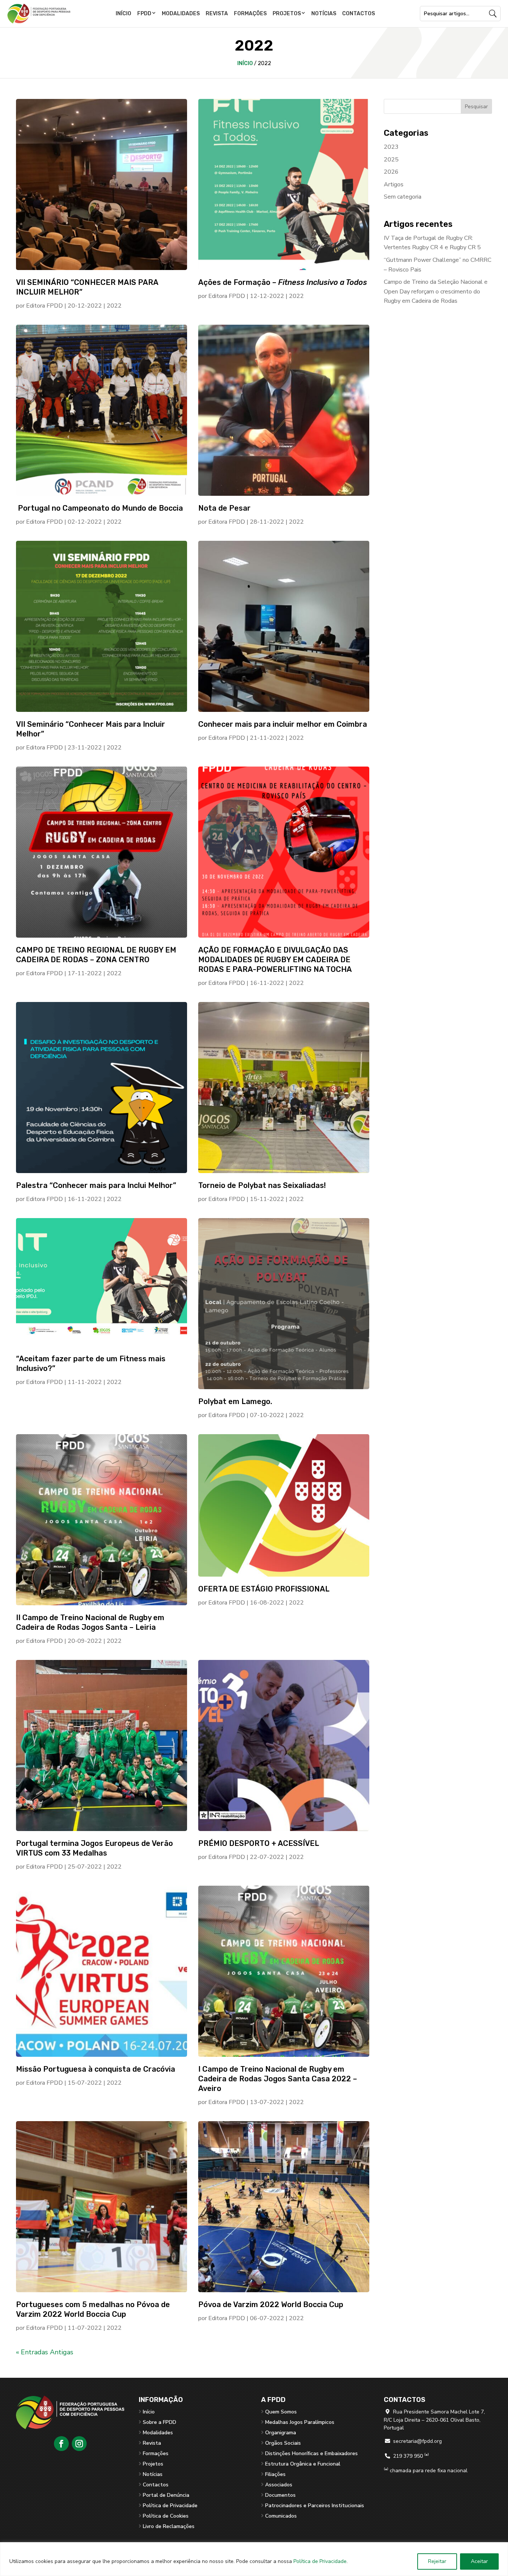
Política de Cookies (166, 2516)
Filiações (275, 2474)
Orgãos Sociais (283, 2443)
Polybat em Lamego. (235, 1401)
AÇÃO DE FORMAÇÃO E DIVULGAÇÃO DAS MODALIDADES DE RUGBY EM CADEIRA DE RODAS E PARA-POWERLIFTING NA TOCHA (275, 960)
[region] (254, 2559)
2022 (114, 306)
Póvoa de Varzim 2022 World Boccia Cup (271, 2304)
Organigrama (281, 2433)
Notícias (324, 14)
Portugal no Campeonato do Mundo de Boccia (99, 508)
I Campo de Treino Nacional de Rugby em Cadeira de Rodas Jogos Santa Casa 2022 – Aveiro (278, 2079)
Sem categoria (403, 197)
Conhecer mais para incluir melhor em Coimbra (283, 724)
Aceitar (479, 2561)
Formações (250, 14)
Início (123, 14)
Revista (217, 14)
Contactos (359, 14)
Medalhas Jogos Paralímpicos (300, 2422)
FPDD (144, 14)
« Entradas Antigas (45, 2352)
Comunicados (281, 2516)
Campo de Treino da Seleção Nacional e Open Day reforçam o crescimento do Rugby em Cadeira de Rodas (436, 291)
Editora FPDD (44, 306)
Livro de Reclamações (169, 2526)
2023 (391, 147)
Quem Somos (281, 2412)
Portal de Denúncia (166, 2495)
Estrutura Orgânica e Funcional (303, 2464)
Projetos (287, 14)
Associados (279, 2485)
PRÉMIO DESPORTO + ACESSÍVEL (259, 1843)
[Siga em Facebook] (61, 2444)
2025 (391, 160)
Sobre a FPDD (160, 2422)
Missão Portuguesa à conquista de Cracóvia (96, 2069)
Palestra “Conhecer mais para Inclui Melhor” (96, 1185)
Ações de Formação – (283, 282)
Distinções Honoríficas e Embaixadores (311, 2453)
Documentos (280, 2495)
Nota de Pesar (224, 508)
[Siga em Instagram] (79, 2444)
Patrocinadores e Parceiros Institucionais (315, 2506)
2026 (391, 172)
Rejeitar (437, 2561)
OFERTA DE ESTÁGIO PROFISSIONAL (264, 1589)
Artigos (394, 184)
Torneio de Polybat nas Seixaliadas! (262, 1185)
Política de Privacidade (320, 2561)
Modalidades (181, 14)
